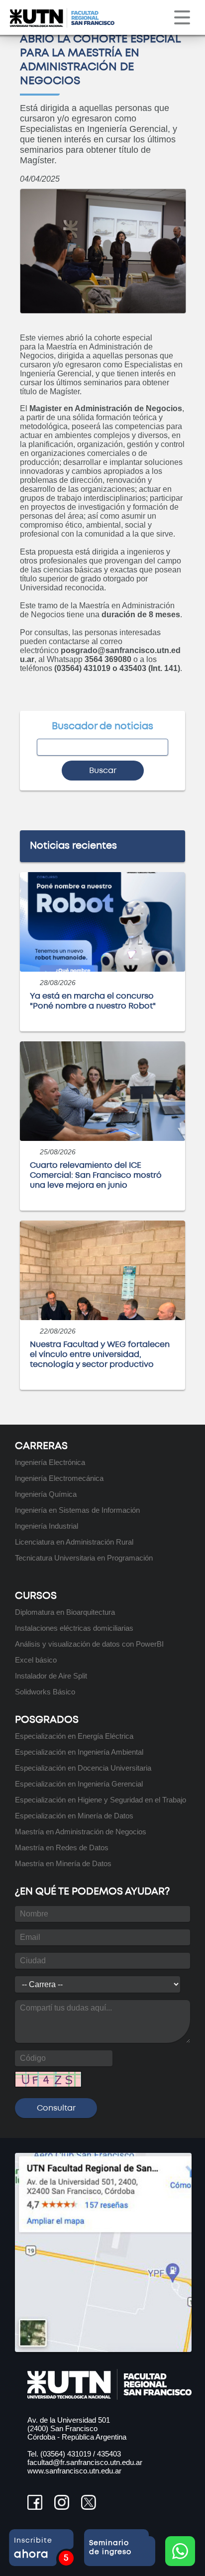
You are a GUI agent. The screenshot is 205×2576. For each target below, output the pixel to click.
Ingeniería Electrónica (50, 1462)
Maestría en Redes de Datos (62, 1848)
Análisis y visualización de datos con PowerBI (89, 1644)
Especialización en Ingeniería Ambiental (79, 1752)
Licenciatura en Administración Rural (74, 1542)
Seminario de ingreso (111, 2548)
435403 (109, 2454)
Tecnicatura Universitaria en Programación (84, 1558)
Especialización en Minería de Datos (74, 1816)
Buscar (103, 771)
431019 (79, 2454)
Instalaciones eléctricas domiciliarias (74, 1628)
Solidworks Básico (45, 1692)
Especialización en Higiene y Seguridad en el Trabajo (101, 1800)
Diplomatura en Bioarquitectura (65, 1612)
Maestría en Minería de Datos (63, 1863)
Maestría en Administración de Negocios (81, 1832)
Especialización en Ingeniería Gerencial (79, 1784)
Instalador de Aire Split (51, 1676)
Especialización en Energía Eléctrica (74, 1736)
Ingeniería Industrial (47, 1526)
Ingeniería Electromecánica (59, 1478)
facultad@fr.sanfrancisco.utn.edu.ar (85, 2462)
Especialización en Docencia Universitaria (83, 1768)
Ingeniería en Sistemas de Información (77, 1510)
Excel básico (36, 1660)
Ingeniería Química (46, 1494)
